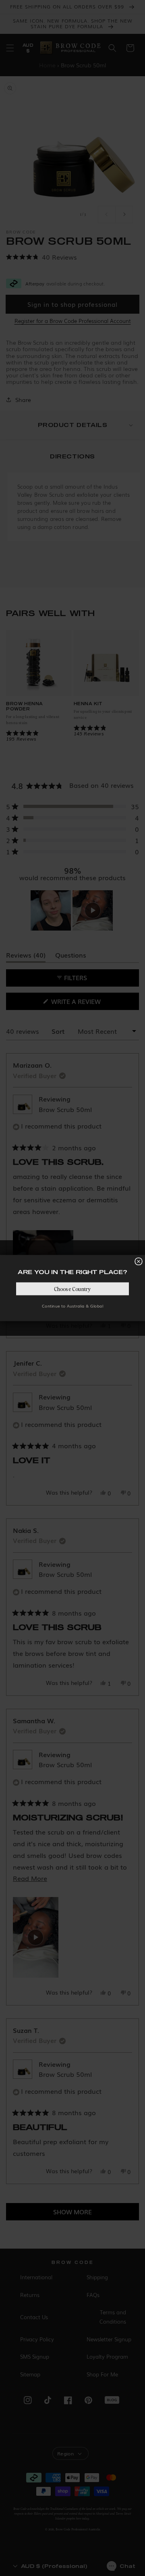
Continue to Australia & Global (72, 1306)
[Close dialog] (139, 1262)
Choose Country (72, 1289)
